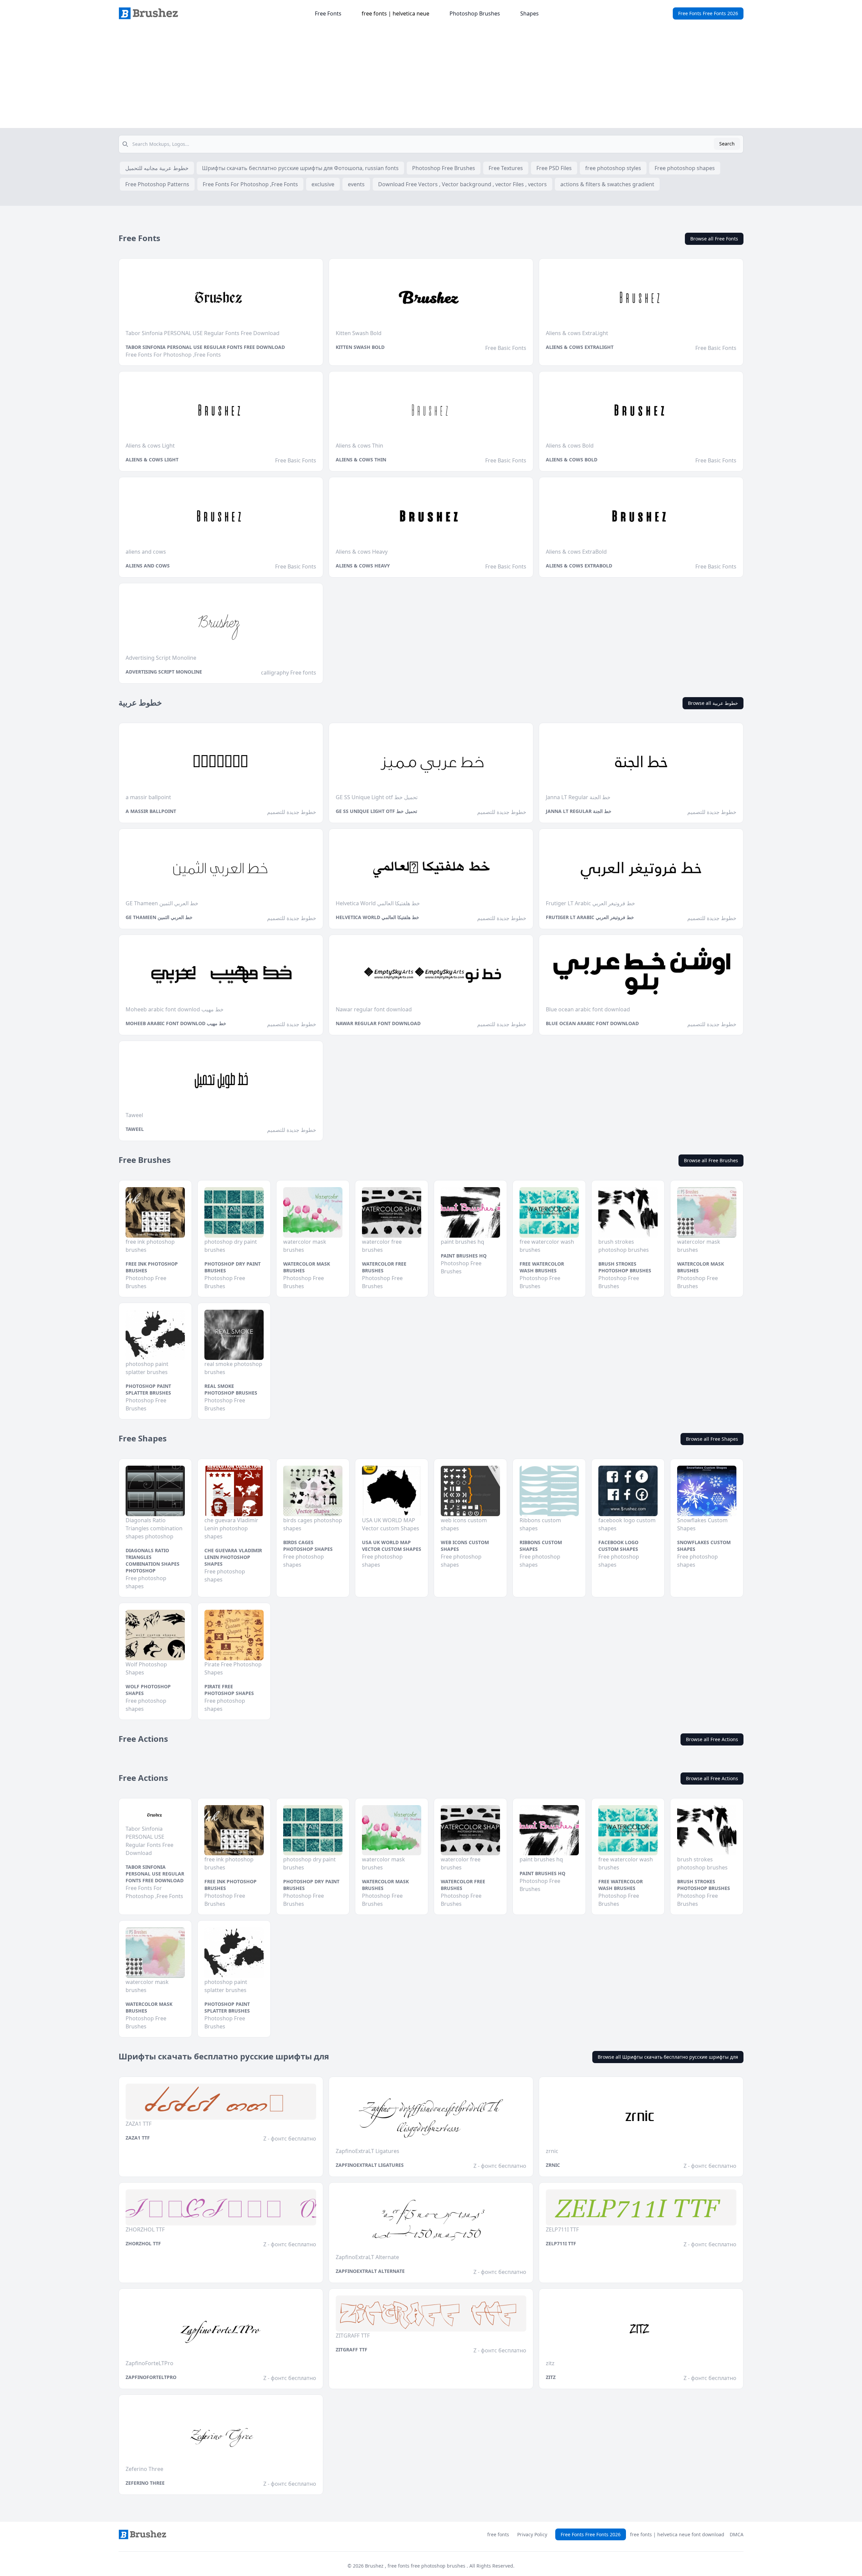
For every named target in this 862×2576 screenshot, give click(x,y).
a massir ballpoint (151, 811)
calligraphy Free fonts (289, 673)
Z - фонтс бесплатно (290, 2139)
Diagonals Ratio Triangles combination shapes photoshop (153, 1560)
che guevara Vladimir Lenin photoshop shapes (233, 1557)
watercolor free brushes (384, 1267)
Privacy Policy (532, 2534)
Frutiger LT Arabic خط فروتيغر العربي (590, 917)
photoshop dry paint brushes (233, 1267)
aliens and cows (148, 566)
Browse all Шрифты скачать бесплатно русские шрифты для (668, 2057)
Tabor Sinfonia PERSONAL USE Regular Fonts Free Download (205, 347)
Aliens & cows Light (152, 460)
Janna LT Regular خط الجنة (579, 811)
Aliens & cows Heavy (363, 566)
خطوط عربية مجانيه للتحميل (157, 168)
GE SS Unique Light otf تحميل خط (376, 811)
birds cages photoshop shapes (308, 1546)
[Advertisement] (431, 77)
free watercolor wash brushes (542, 1267)
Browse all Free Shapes (712, 1439)
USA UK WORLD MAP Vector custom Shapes (392, 1546)
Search (727, 144)
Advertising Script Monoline (164, 672)
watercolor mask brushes (307, 1267)
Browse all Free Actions (712, 1739)
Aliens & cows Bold (572, 460)
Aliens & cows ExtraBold (579, 566)
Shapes (529, 13)
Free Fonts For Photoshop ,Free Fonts (250, 184)
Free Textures (506, 168)
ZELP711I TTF (561, 2243)
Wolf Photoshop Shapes (148, 1690)
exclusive (323, 184)
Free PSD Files (554, 168)
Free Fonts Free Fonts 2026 (708, 13)
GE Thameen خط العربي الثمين (159, 917)
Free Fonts (328, 13)
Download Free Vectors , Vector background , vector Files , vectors (462, 184)
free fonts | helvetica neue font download (677, 2534)
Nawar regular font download (378, 1023)
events (356, 184)
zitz (551, 2377)
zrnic (553, 2165)
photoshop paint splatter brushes (148, 1389)
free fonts (498, 2534)
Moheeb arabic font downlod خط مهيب (176, 1023)
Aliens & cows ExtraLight (580, 347)
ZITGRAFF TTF (352, 2350)
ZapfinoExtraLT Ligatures (370, 2165)
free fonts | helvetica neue (395, 13)
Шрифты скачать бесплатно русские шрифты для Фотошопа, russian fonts (300, 168)
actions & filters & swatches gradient (607, 184)
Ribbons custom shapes (541, 1546)
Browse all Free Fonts (714, 239)
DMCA (737, 2534)
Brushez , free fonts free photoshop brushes (416, 2566)
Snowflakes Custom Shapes (704, 1546)
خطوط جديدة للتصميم (292, 812)
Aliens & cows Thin (361, 460)
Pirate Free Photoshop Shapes (229, 1690)
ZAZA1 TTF (138, 2138)
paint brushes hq (464, 1256)
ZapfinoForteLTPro (151, 2377)
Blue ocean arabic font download (592, 1023)
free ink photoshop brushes (152, 1267)
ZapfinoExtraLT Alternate (370, 2271)
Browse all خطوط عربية (713, 703)
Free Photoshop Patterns (157, 184)
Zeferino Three (145, 2483)
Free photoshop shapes (685, 168)
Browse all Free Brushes (711, 1160)
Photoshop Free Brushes (444, 168)
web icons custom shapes (465, 1546)
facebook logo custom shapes (618, 1546)
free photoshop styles (613, 168)
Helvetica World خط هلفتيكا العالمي (377, 917)
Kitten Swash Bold (360, 347)
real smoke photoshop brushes (231, 1389)
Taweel (135, 1129)
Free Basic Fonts (506, 348)
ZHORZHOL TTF (143, 2243)
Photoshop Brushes (475, 13)
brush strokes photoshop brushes (625, 1267)
